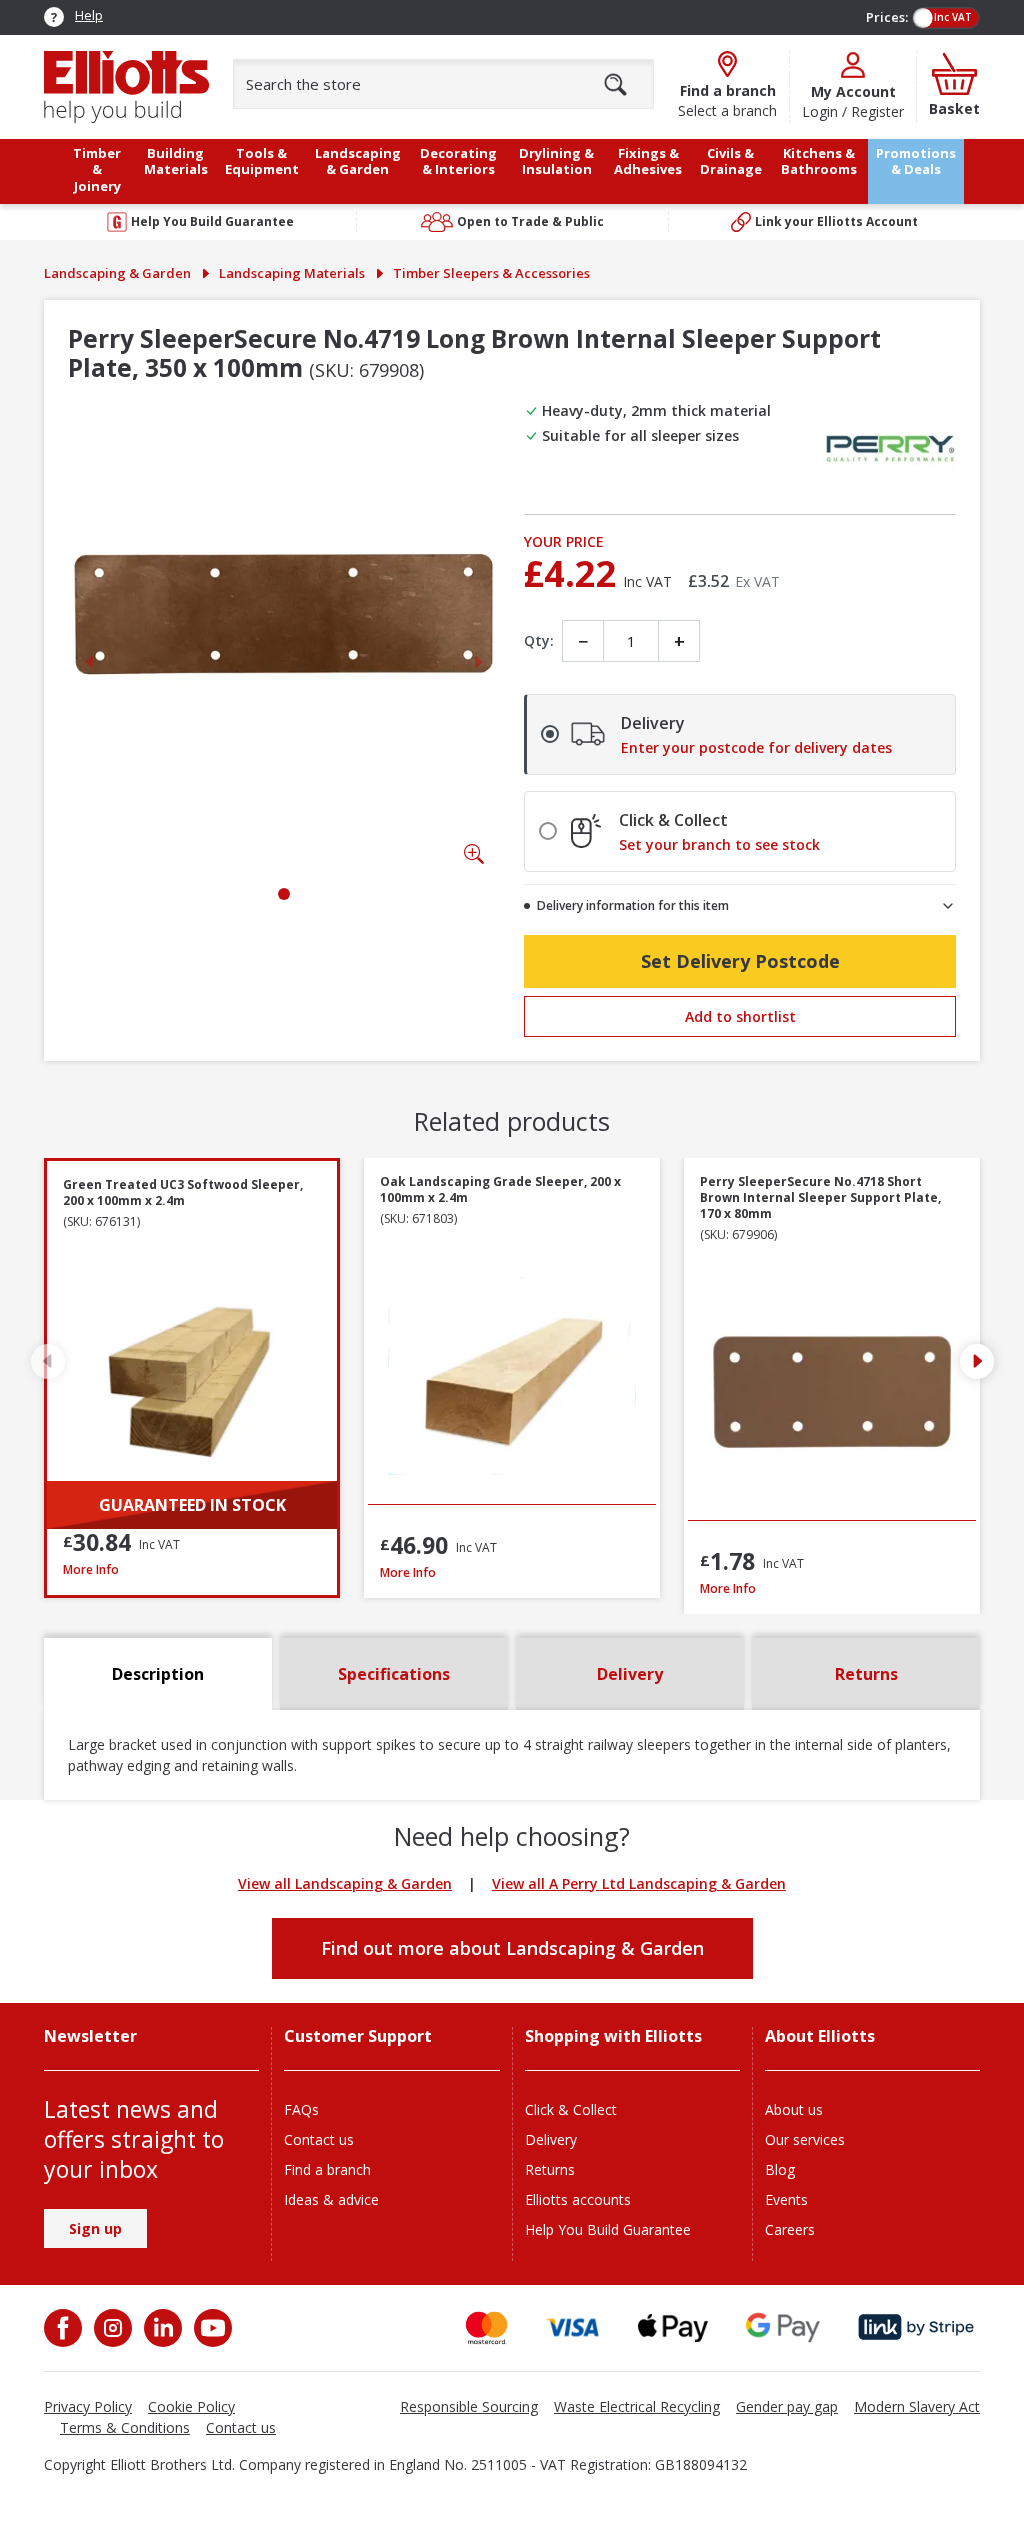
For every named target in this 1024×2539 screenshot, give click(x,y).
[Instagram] (111, 2328)
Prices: (887, 17)
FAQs (301, 2109)
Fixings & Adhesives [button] (648, 161)
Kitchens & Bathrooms (819, 161)
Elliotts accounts (578, 2199)
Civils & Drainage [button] (731, 161)
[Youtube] (211, 2328)
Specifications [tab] (394, 1674)
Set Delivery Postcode (740, 961)
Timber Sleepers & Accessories (491, 273)
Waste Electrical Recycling (637, 2406)
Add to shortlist (740, 1016)
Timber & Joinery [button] (97, 169)
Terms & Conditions (125, 2427)
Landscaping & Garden (117, 273)
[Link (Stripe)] (915, 2327)
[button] (976, 1361)
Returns (550, 2169)
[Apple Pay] (673, 2327)
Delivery (551, 2139)
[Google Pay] (783, 2327)
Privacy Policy (88, 2406)
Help (89, 15)
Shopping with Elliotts (613, 2036)
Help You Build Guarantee (608, 2229)
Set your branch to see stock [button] (719, 845)
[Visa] (573, 2327)
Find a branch (327, 2169)
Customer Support (358, 2036)
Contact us (319, 2139)
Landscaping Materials (292, 273)
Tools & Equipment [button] (262, 161)
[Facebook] (65, 2328)
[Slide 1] (284, 894)
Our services (805, 2139)
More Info (192, 1569)
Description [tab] (158, 1674)
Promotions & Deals (916, 161)
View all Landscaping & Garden (345, 1883)
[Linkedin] (161, 2328)
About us (794, 2109)
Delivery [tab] (630, 1674)
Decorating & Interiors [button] (458, 161)
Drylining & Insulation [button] (556, 161)
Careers (790, 2229)
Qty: (539, 640)
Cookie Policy (191, 2406)
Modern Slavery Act (917, 2406)
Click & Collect (571, 2109)
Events (786, 2199)
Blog (780, 2169)
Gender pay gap (787, 2406)
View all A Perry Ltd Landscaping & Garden (639, 1883)
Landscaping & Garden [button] (358, 161)
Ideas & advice (331, 2199)
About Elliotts (820, 2036)
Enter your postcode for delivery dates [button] (756, 748)
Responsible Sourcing (469, 2406)
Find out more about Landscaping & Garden (512, 1948)
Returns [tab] (866, 1674)
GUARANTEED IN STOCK (192, 1505)
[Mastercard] (486, 2327)
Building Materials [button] (176, 161)
